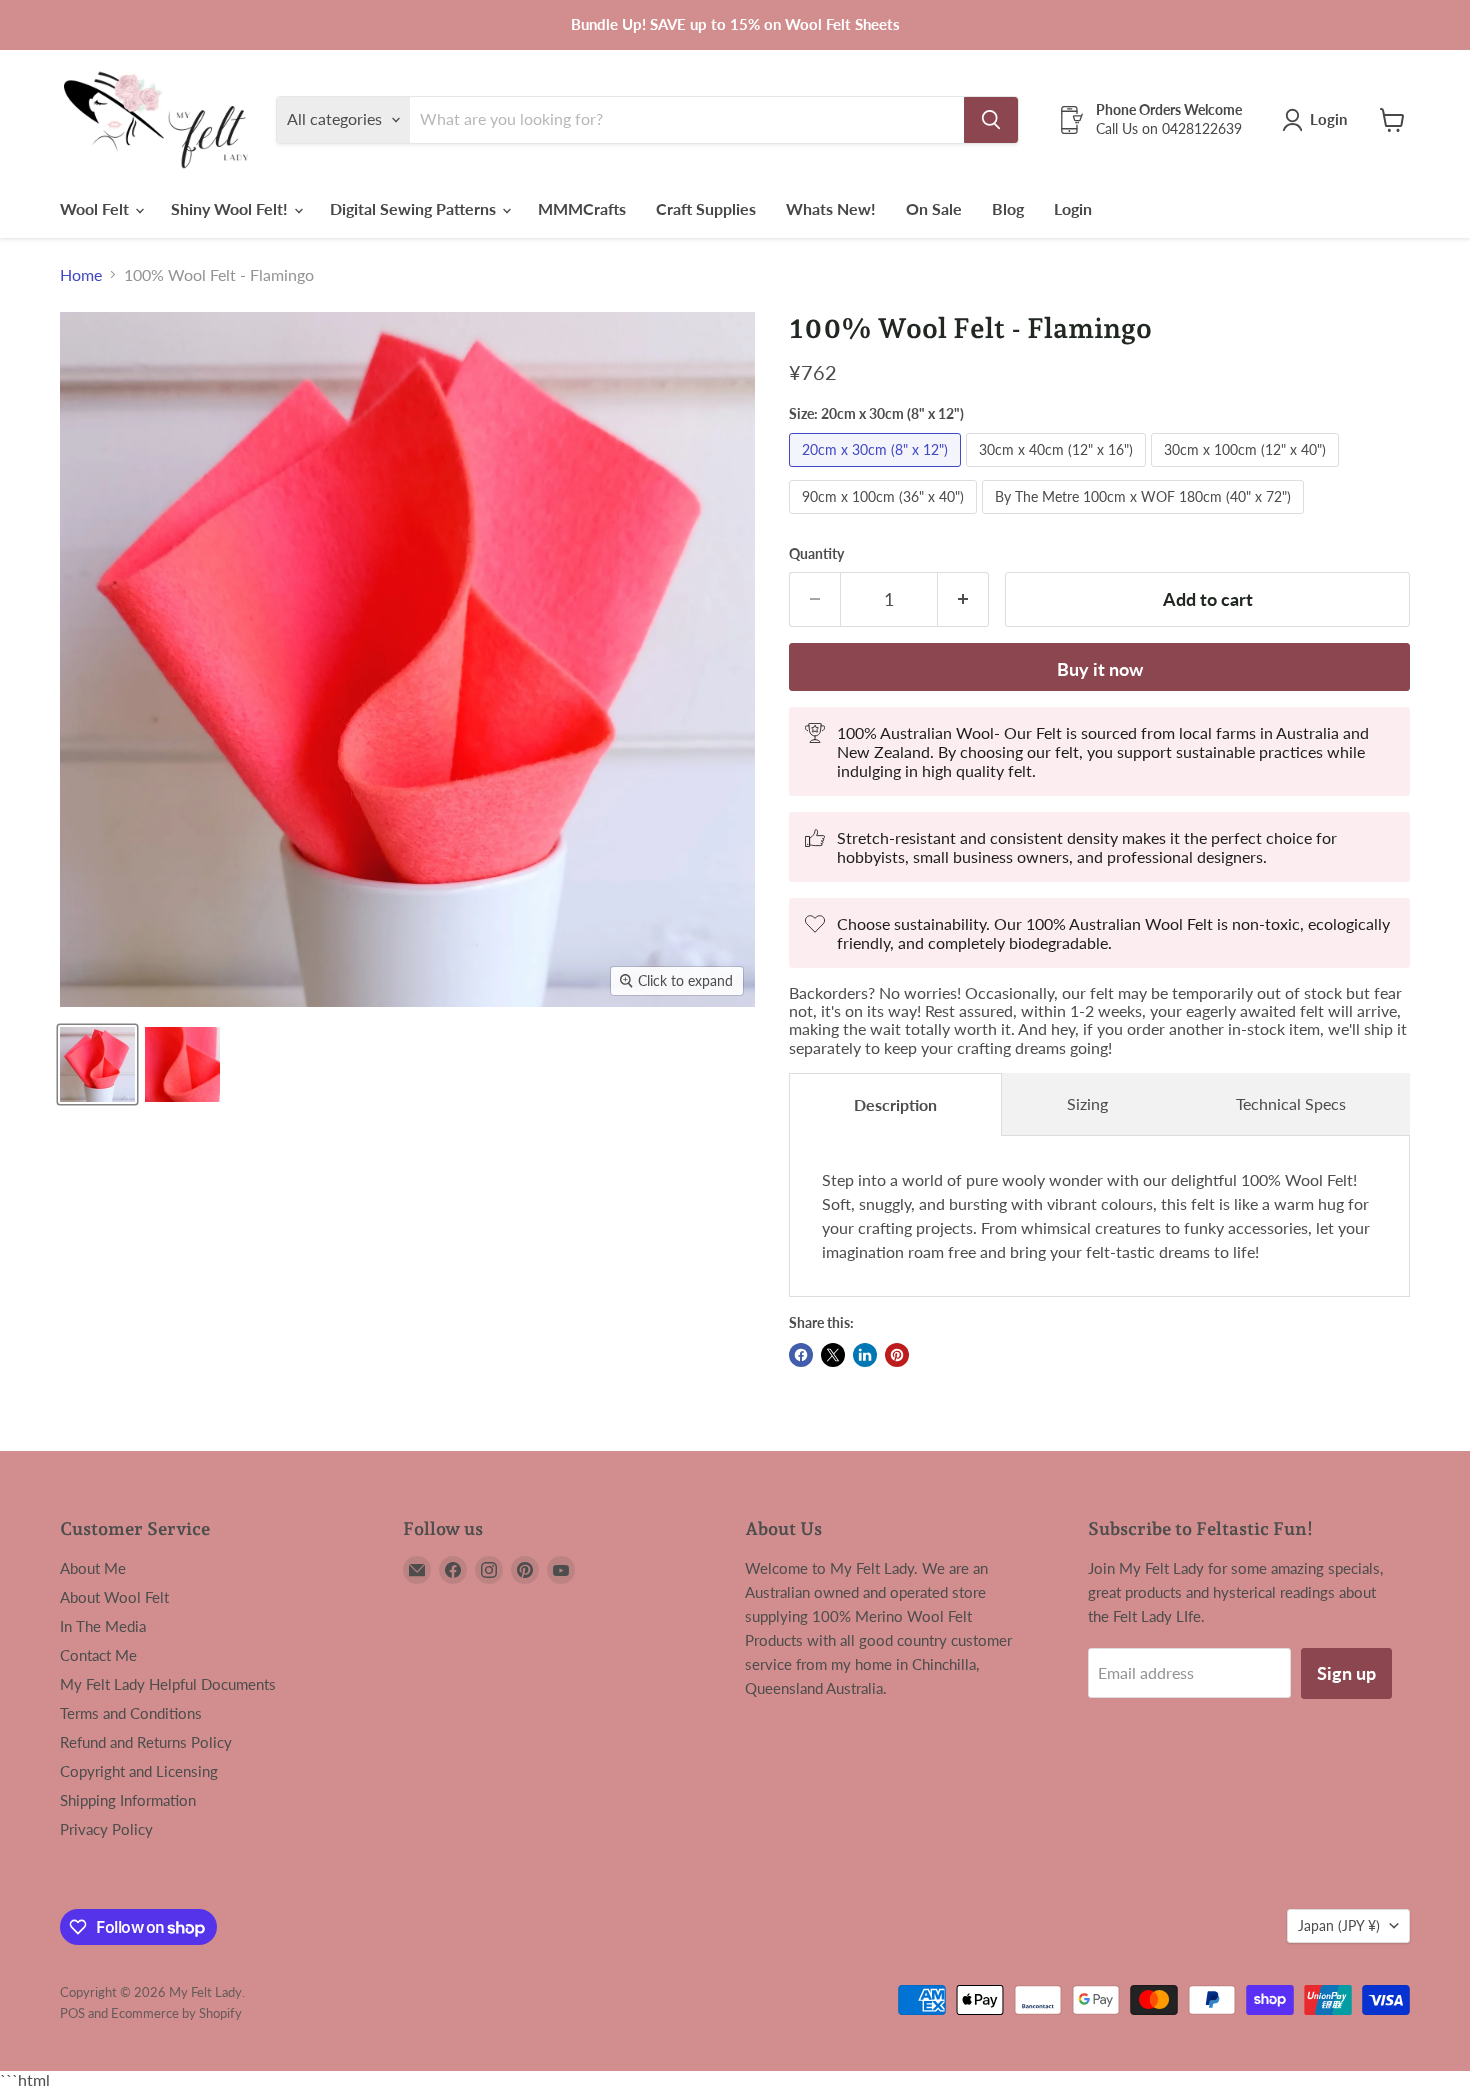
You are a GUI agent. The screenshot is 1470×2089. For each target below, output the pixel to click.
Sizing (1087, 1103)
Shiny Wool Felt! (231, 208)
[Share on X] (833, 1355)
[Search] (991, 120)
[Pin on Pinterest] (897, 1355)
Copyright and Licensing (139, 1771)
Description (895, 1104)
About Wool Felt (114, 1597)
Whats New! (831, 208)
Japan (1339, 1925)
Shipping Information (128, 1800)
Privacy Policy (106, 1829)
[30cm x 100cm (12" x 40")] (1247, 470)
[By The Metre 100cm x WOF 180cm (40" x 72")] (1145, 517)
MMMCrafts (582, 208)
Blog (1008, 208)
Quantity (816, 554)
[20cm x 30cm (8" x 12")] (877, 470)
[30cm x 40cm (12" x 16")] (1058, 470)
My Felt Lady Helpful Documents (168, 1684)
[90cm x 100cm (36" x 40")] (885, 517)
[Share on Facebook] (801, 1355)
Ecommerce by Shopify (176, 2013)
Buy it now (1100, 669)
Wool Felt (96, 208)
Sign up (1346, 1673)
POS (72, 2013)
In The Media (103, 1626)
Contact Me (98, 1655)
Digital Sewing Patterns (415, 208)
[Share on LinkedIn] (865, 1355)
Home (81, 275)
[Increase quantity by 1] (963, 599)
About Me (93, 1568)
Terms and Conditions (131, 1713)
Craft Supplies (706, 208)
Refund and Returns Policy (146, 1742)
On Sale (934, 208)
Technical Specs (1291, 1103)
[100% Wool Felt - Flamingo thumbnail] (97, 1064)
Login (1073, 208)
